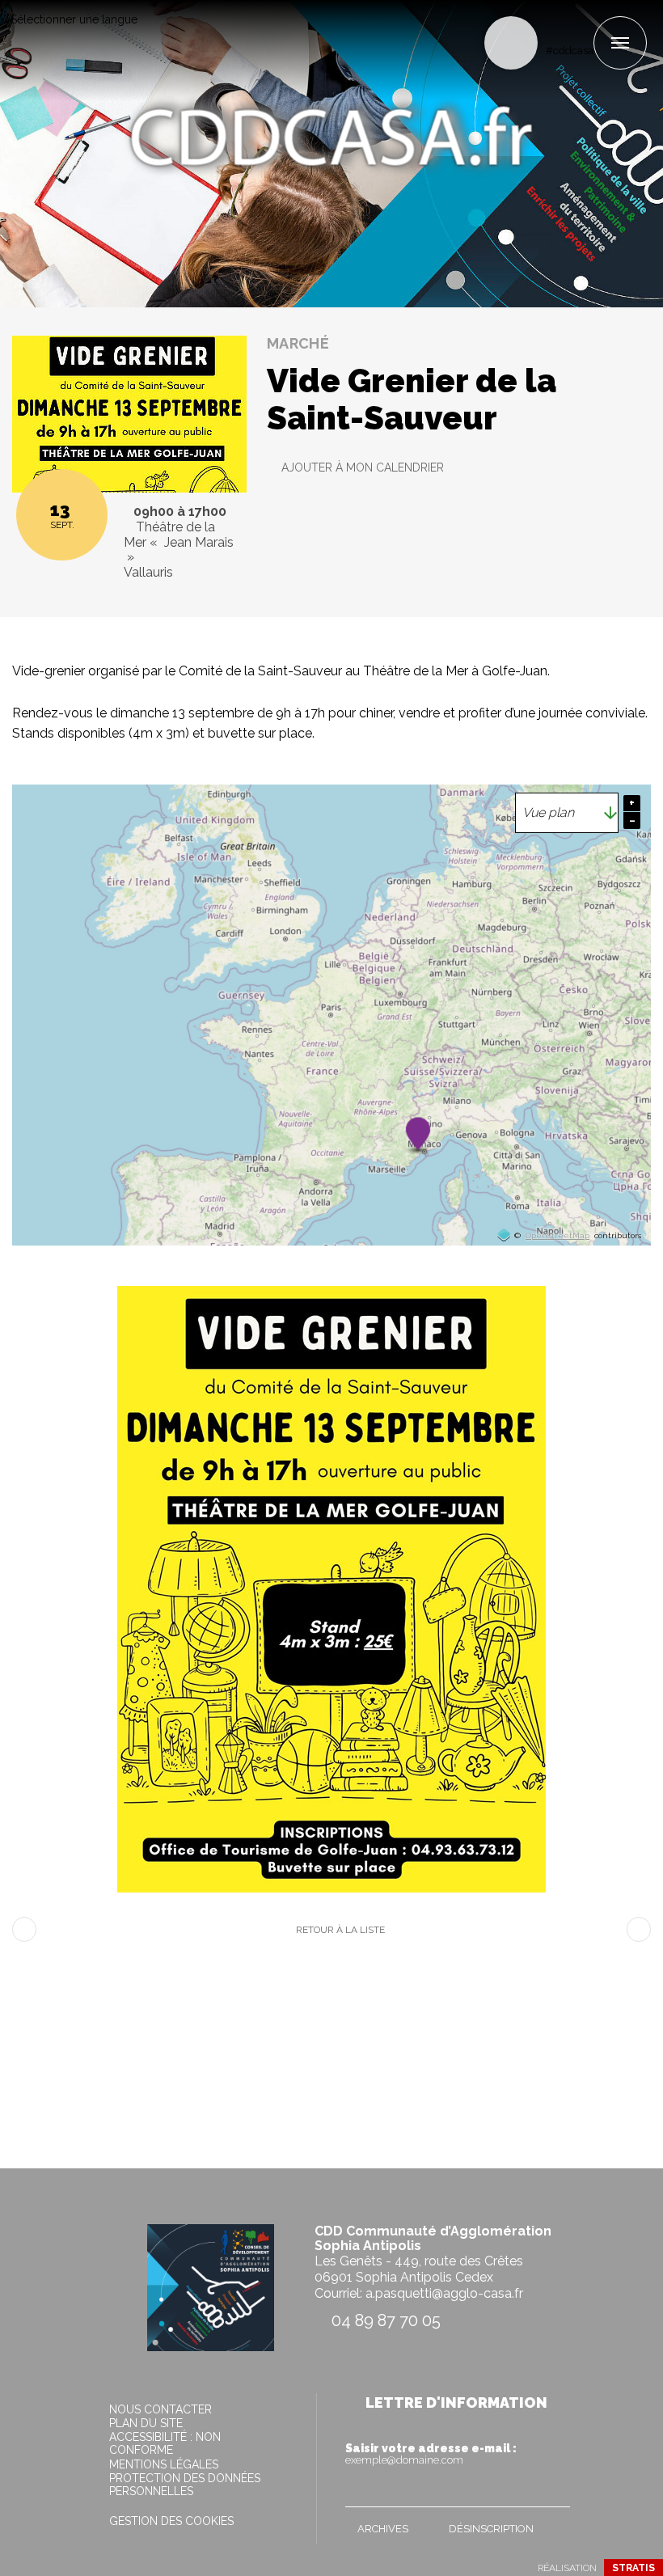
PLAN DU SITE (146, 2423)
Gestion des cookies (171, 2521)
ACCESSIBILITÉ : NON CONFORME (165, 2443)
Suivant (639, 1929)
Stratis (633, 2568)
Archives (383, 2529)
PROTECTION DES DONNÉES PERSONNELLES (185, 2485)
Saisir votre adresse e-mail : (431, 2454)
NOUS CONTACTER (160, 2409)
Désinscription (491, 2529)
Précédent (24, 1929)
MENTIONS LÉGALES (164, 2464)
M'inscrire (554, 2491)
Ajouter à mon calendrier (363, 467)
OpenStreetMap (557, 1236)
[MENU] (620, 43)
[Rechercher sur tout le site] (511, 43)
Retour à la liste (340, 1930)
